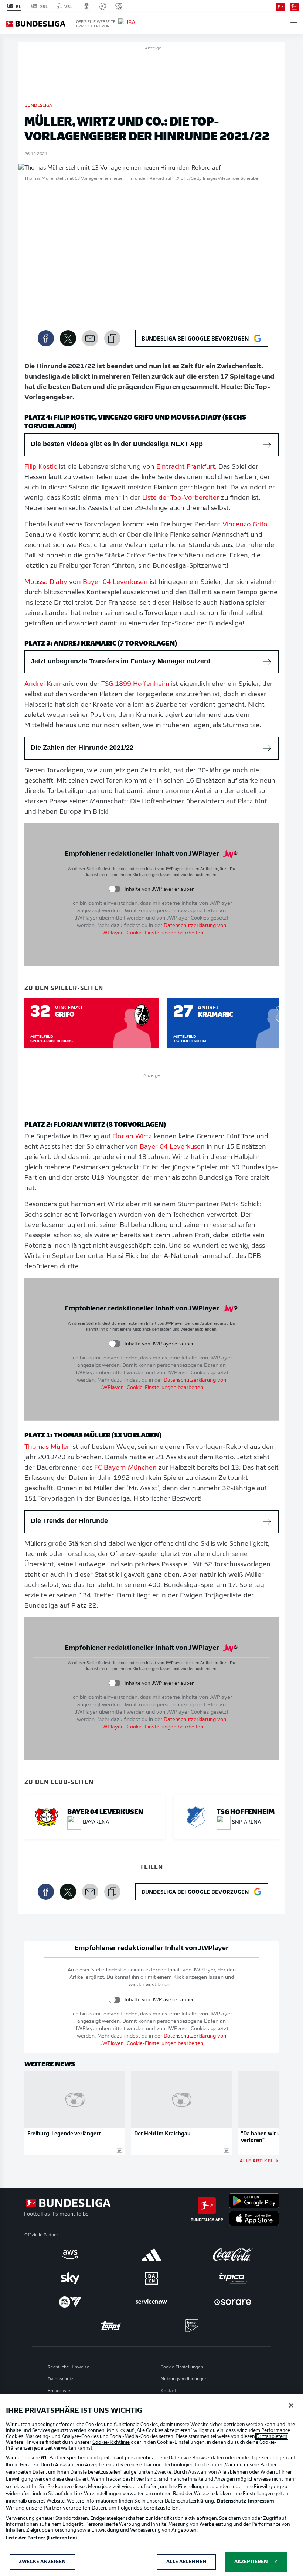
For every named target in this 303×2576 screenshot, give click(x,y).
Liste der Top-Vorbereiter (181, 498)
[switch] (115, 889)
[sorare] (233, 2302)
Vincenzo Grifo (245, 525)
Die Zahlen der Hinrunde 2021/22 (82, 748)
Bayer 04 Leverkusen (115, 582)
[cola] (233, 2255)
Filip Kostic (41, 467)
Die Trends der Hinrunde (69, 1521)
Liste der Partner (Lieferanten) (41, 2538)
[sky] (70, 2278)
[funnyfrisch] (192, 2326)
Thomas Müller (47, 1447)
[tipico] (233, 2278)
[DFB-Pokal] (87, 6)
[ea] (70, 2302)
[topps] (111, 2326)
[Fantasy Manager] (294, 6)
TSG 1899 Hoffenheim (135, 684)
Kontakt (168, 2391)
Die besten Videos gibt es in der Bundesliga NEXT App (117, 444)
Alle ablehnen (186, 2562)
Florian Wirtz (132, 1137)
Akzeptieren (251, 2562)
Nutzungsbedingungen (184, 2379)
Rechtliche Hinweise (69, 2367)
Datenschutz (60, 2379)
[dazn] (151, 2278)
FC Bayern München (125, 1468)
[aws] (70, 2255)
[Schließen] (291, 2405)
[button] (294, 24)
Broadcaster (60, 2391)
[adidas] (151, 2255)
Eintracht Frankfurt (186, 467)
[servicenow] (151, 2302)
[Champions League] (102, 6)
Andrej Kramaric (49, 684)
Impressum (261, 2501)
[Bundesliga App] (280, 6)
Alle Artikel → (259, 2160)
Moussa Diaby (46, 582)
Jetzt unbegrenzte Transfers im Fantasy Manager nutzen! (120, 661)
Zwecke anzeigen (42, 2562)
